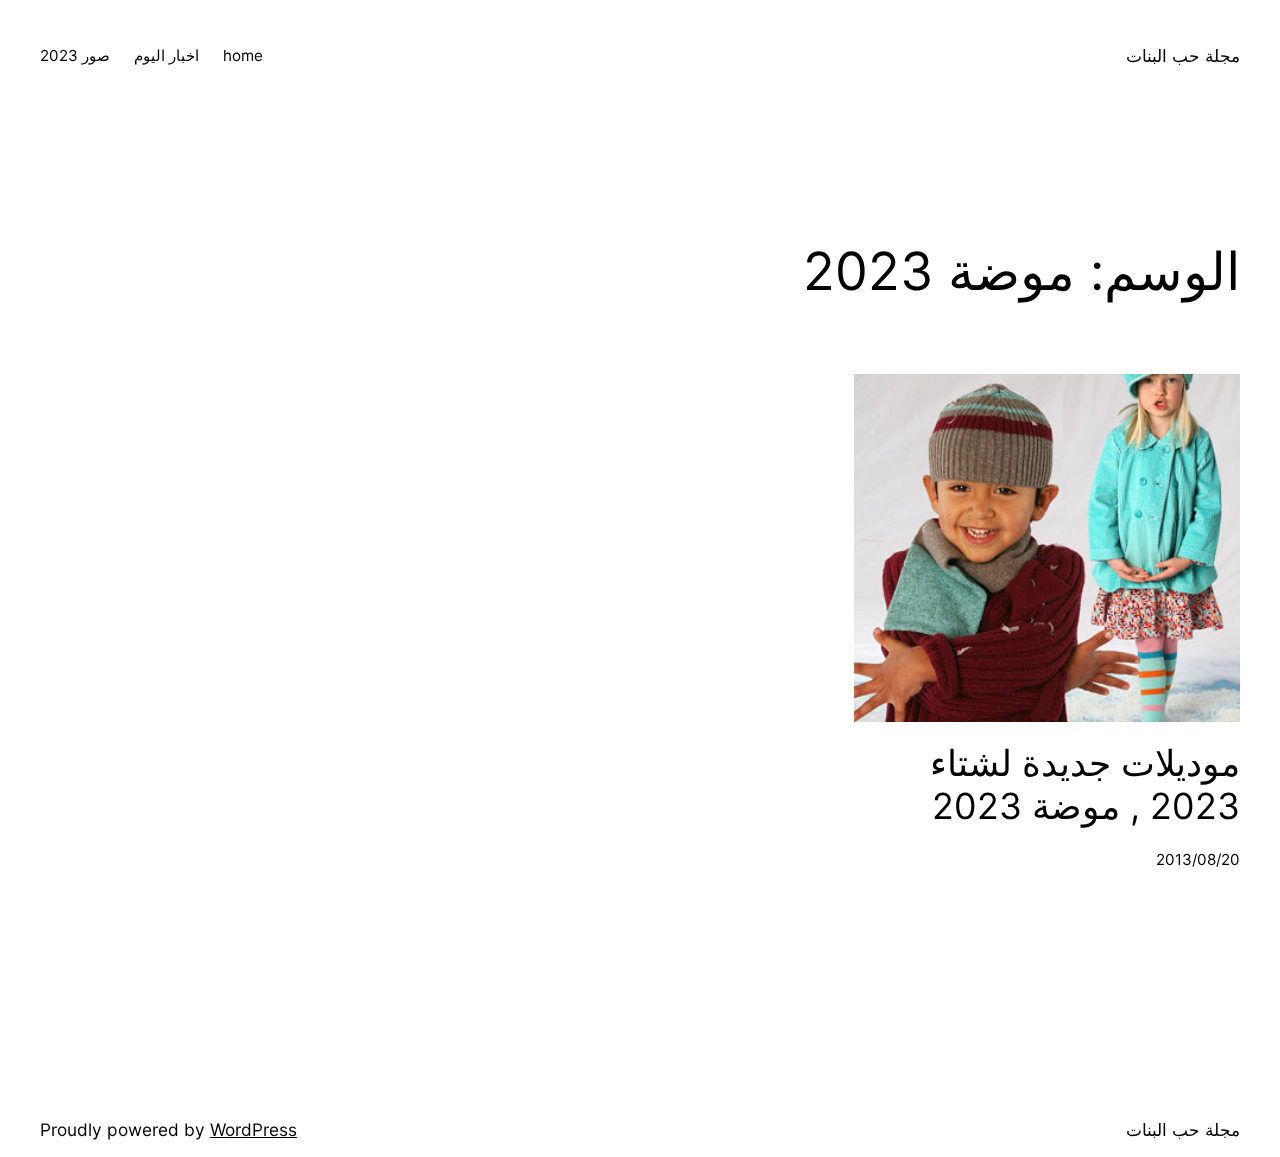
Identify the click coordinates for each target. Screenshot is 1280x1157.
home (243, 55)
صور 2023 (75, 55)
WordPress (253, 1129)
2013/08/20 (1198, 859)
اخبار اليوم (166, 55)
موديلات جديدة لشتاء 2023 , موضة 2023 (1085, 785)
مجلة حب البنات (1183, 55)
